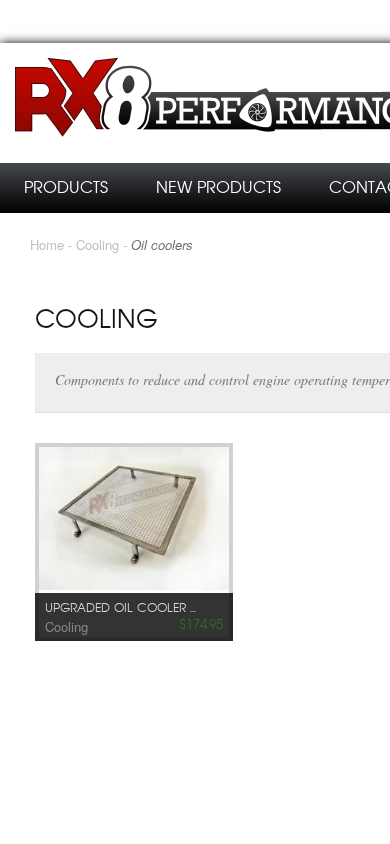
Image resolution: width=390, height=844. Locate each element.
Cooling (97, 244)
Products (66, 187)
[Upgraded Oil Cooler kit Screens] (134, 520)
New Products (218, 187)
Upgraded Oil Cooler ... (120, 608)
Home (47, 244)
